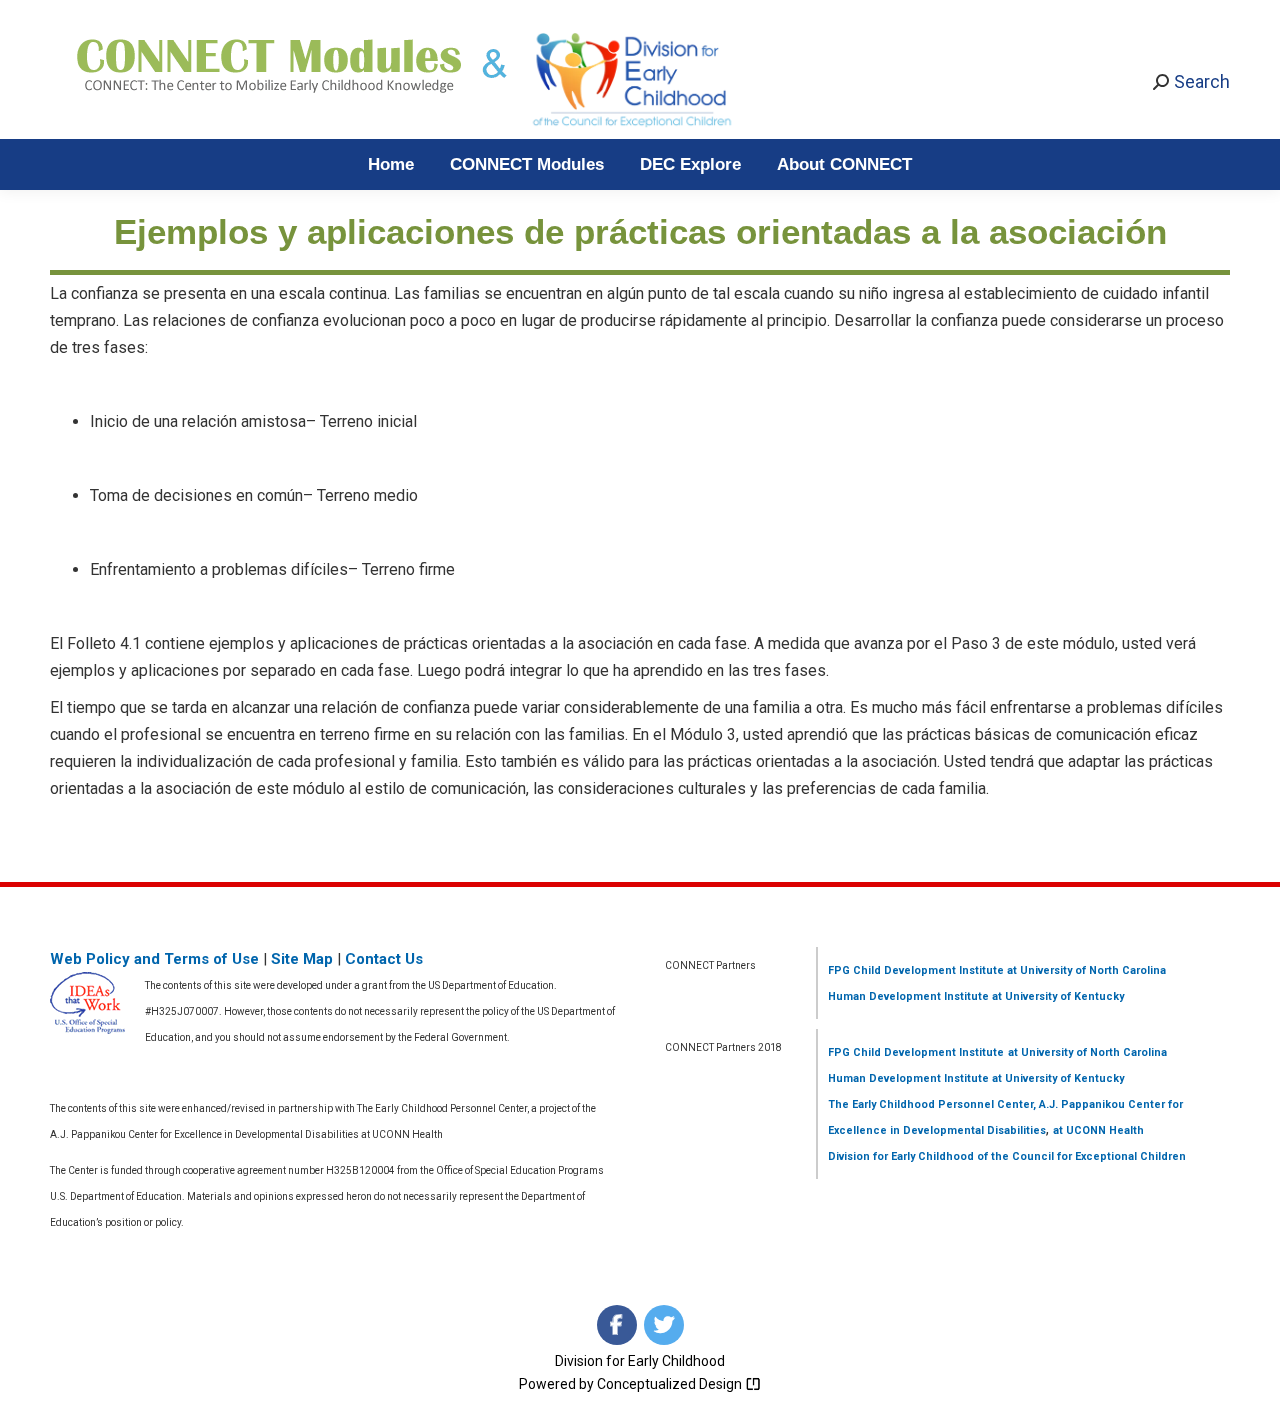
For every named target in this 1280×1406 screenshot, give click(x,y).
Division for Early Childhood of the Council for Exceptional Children (1007, 1156)
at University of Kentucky (1056, 996)
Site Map (302, 959)
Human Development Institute (908, 996)
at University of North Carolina (1085, 970)
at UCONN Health (1098, 1130)
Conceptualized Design (671, 1384)
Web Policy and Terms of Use (154, 959)
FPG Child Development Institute (916, 970)
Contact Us (384, 959)
